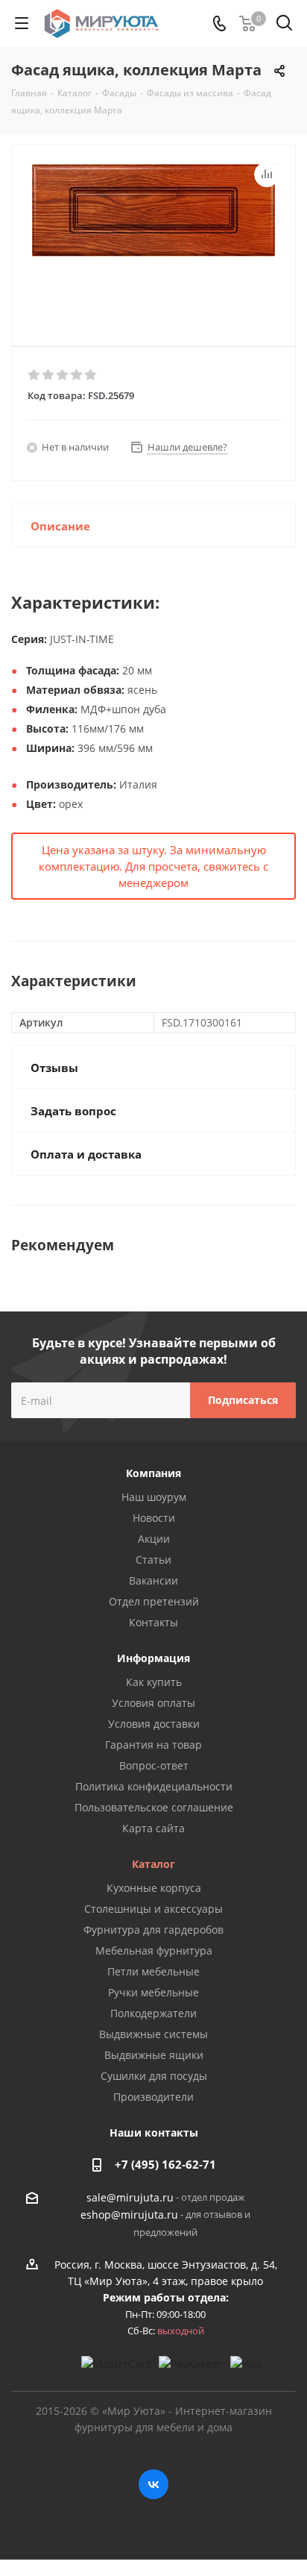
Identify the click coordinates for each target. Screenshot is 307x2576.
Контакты (153, 1622)
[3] (63, 375)
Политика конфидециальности (154, 1786)
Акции (154, 1539)
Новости (154, 1518)
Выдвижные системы (153, 2034)
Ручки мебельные (153, 1992)
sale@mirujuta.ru (130, 2197)
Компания (153, 1473)
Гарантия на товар (153, 1745)
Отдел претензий (154, 1601)
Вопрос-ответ (154, 1765)
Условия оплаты (153, 1703)
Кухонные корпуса (154, 1888)
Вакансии (153, 1580)
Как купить (154, 1682)
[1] (35, 375)
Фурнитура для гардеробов (153, 1930)
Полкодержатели (153, 2013)
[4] (77, 375)
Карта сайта (153, 1828)
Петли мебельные (153, 1971)
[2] (49, 375)
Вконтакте (153, 2484)
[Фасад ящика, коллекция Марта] (153, 239)
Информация (153, 1658)
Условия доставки (154, 1724)
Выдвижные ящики (154, 2055)
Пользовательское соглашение (154, 1807)
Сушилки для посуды (154, 2076)
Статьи (153, 1560)
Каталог (153, 1864)
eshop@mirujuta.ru (129, 2215)
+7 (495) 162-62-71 (165, 2164)
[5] (91, 375)
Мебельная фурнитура (154, 1950)
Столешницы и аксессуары (153, 1909)
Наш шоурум (154, 1497)
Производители (153, 2097)
